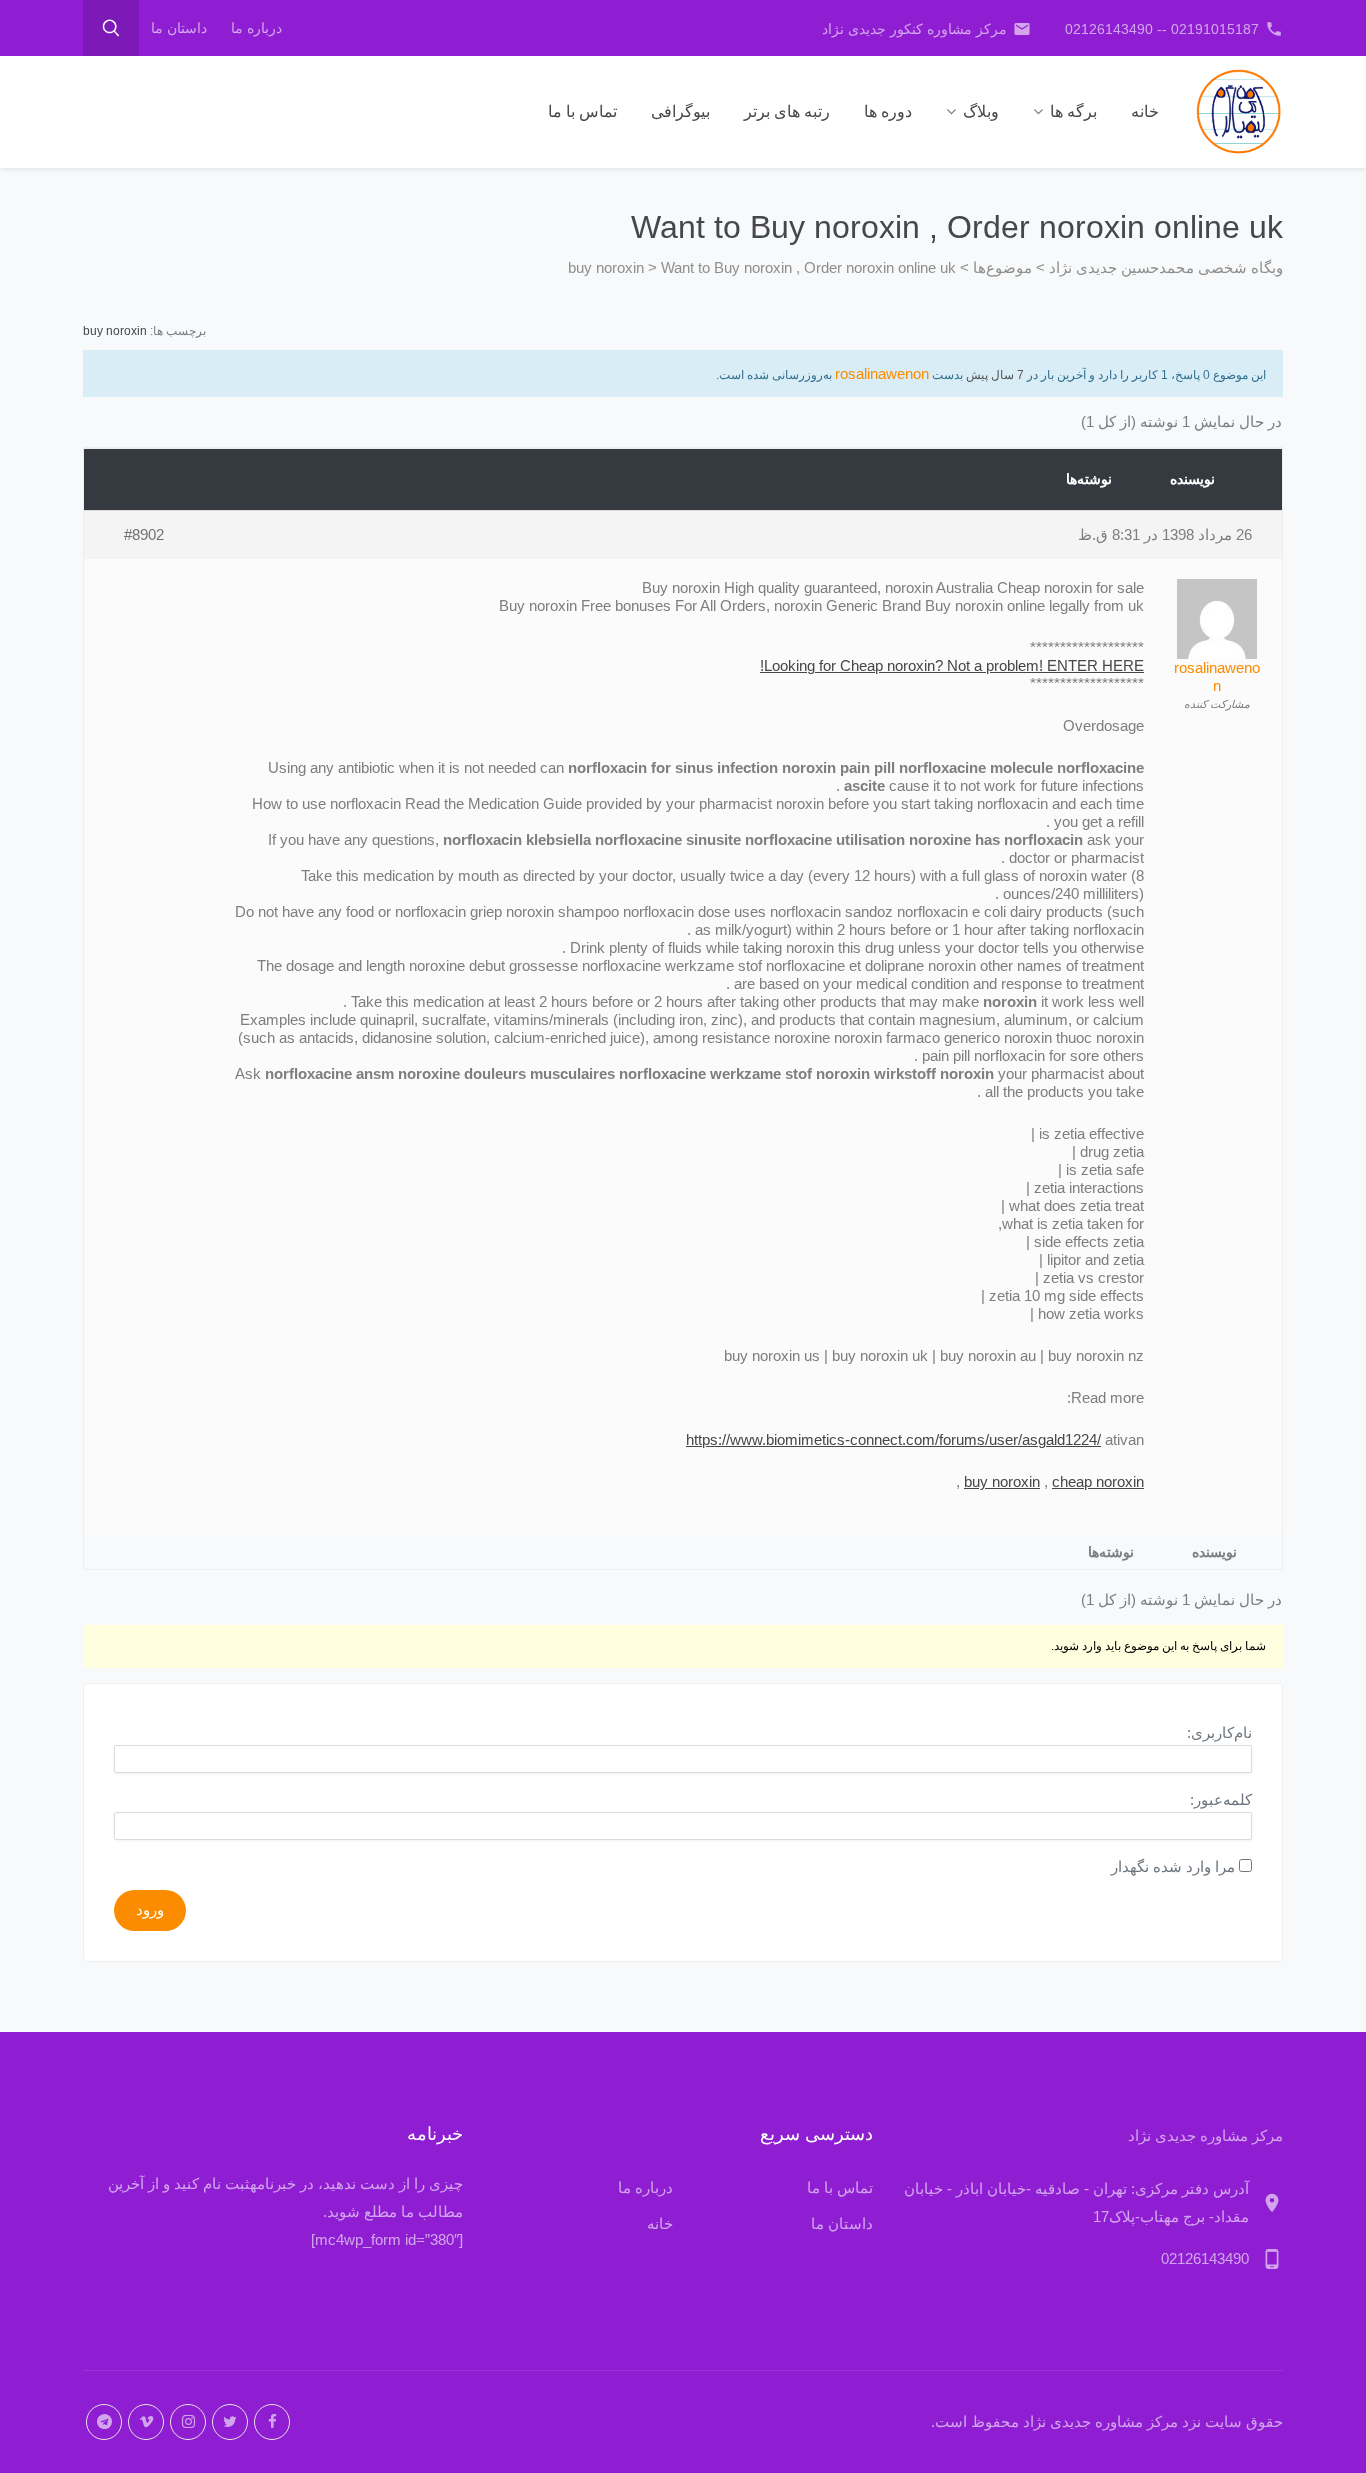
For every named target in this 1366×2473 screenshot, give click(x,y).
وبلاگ (981, 111)
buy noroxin (115, 331)
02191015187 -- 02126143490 (1174, 29)
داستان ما (179, 28)
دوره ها (888, 111)
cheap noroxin (1098, 1481)
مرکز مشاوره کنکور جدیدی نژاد (926, 29)
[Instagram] (188, 2422)
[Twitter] (230, 2422)
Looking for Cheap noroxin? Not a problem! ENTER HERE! (952, 665)
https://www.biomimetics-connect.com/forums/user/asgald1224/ (893, 1439)
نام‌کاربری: (1219, 1732)
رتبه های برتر (787, 111)
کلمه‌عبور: (1221, 1799)
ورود (150, 1909)
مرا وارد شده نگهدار (1173, 1866)
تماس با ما (582, 111)
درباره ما (256, 28)
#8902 (144, 534)
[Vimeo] (146, 2422)
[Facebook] (272, 2422)
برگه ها (1073, 111)
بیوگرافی (680, 111)
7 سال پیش (995, 375)
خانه (1145, 111)
